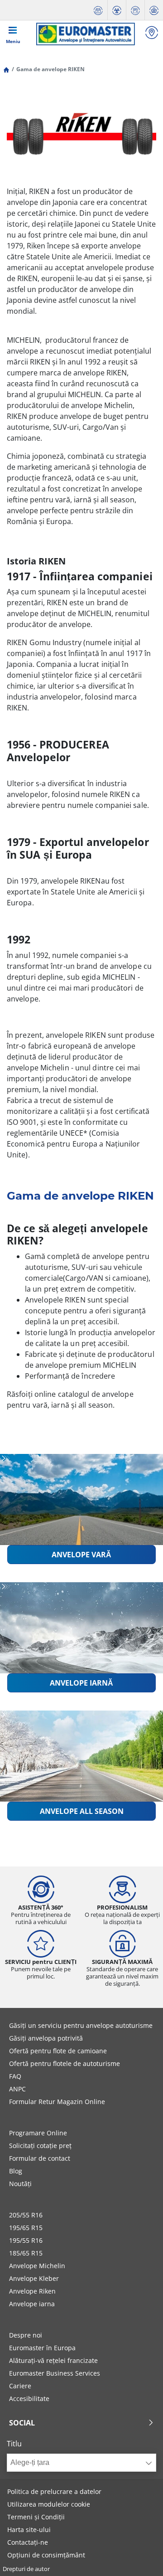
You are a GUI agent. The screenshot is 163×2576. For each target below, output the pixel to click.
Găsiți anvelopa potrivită (46, 2038)
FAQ (15, 2076)
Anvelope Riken (32, 2291)
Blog (16, 2171)
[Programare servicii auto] (98, 10)
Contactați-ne (28, 2542)
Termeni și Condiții (36, 2517)
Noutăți (20, 2184)
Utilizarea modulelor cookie (49, 2504)
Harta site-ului (29, 2530)
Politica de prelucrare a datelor (54, 2491)
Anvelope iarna (32, 2304)
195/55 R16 (26, 2240)
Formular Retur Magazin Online (57, 2102)
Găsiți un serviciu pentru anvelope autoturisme (81, 2025)
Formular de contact (40, 2158)
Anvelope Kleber (34, 2278)
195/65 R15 (26, 2228)
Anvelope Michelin (37, 2266)
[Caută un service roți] (152, 34)
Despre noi (26, 2335)
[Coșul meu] (154, 10)
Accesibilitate (29, 2399)
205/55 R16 (26, 2215)
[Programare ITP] (117, 10)
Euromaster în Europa (42, 2348)
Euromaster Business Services (55, 2373)
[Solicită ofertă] (135, 10)
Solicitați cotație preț (40, 2146)
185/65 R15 (26, 2253)
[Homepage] (6, 69)
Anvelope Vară (81, 1555)
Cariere (20, 2386)
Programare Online (38, 2133)
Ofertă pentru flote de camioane (58, 2051)
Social (22, 2423)
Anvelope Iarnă (81, 1683)
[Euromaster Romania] (85, 34)
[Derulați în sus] (139, 2557)
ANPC (17, 2089)
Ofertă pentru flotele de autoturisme (65, 2063)
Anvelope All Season (82, 1811)
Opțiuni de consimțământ (46, 2555)
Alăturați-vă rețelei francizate (53, 2360)
